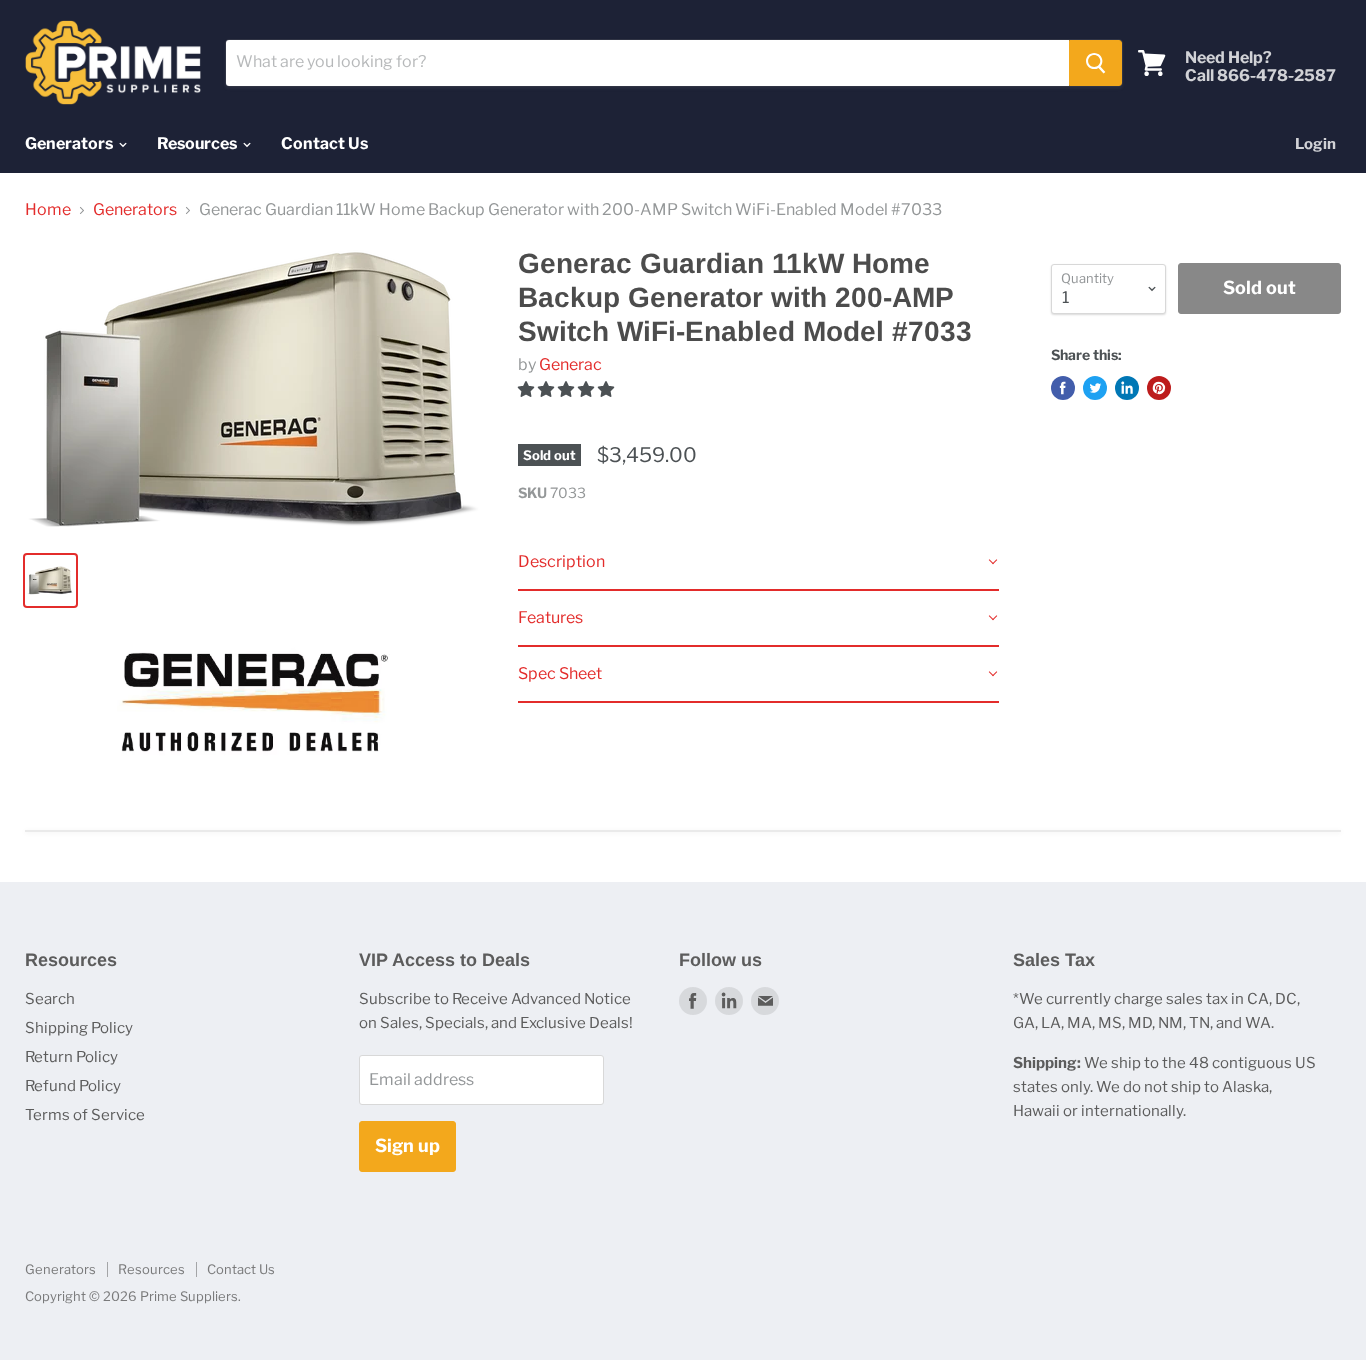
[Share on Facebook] (1063, 388)
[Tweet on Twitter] (1095, 388)
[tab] (758, 563)
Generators (70, 143)
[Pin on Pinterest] (1159, 388)
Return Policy (71, 1057)
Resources (198, 143)
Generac (570, 364)
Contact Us (324, 143)
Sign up (407, 1145)
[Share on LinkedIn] (1127, 388)
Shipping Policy (79, 1028)
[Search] (1095, 63)
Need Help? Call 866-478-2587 (1260, 67)
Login (1315, 144)
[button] (567, 389)
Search (50, 999)
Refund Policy (73, 1086)
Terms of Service (85, 1115)
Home (48, 210)
